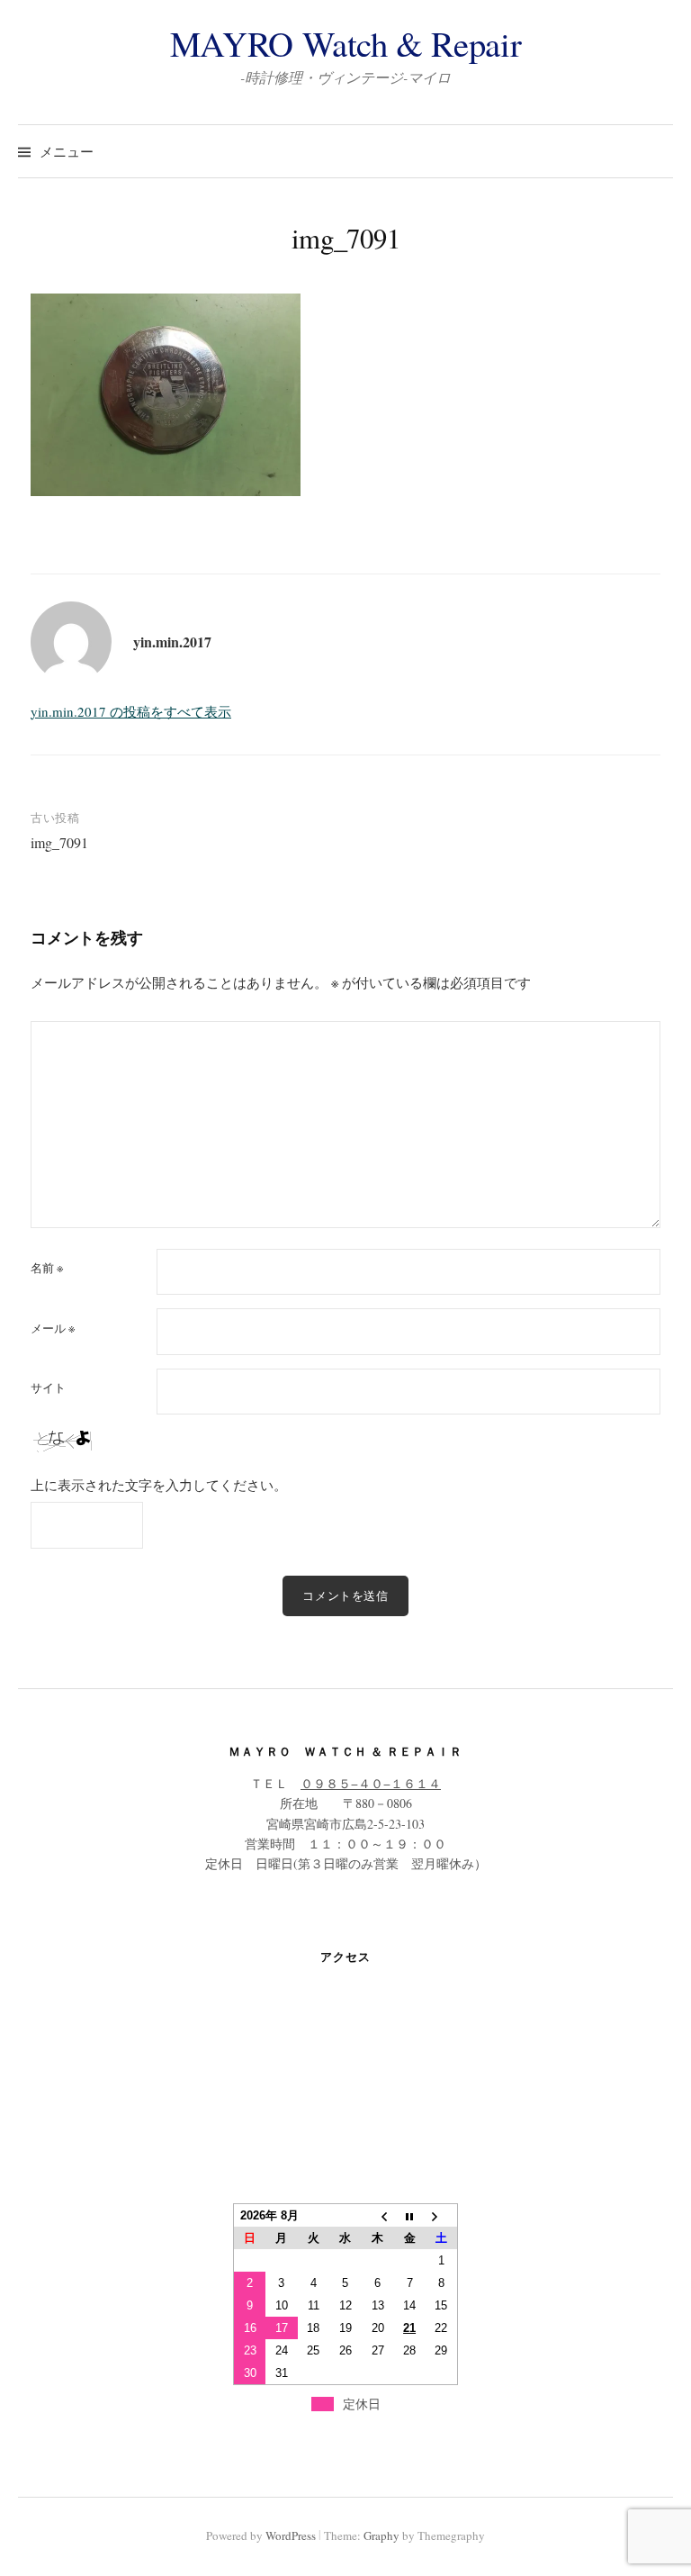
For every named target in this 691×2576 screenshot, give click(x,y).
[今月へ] (409, 2216)
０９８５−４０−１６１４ (371, 1783)
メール (53, 1329)
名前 (47, 1268)
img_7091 (59, 842)
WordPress (291, 2535)
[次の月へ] (442, 2216)
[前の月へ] (378, 2216)
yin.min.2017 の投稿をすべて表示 (131, 711)
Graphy (381, 2535)
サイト (48, 1388)
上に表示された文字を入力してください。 (159, 1485)
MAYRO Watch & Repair (345, 43)
